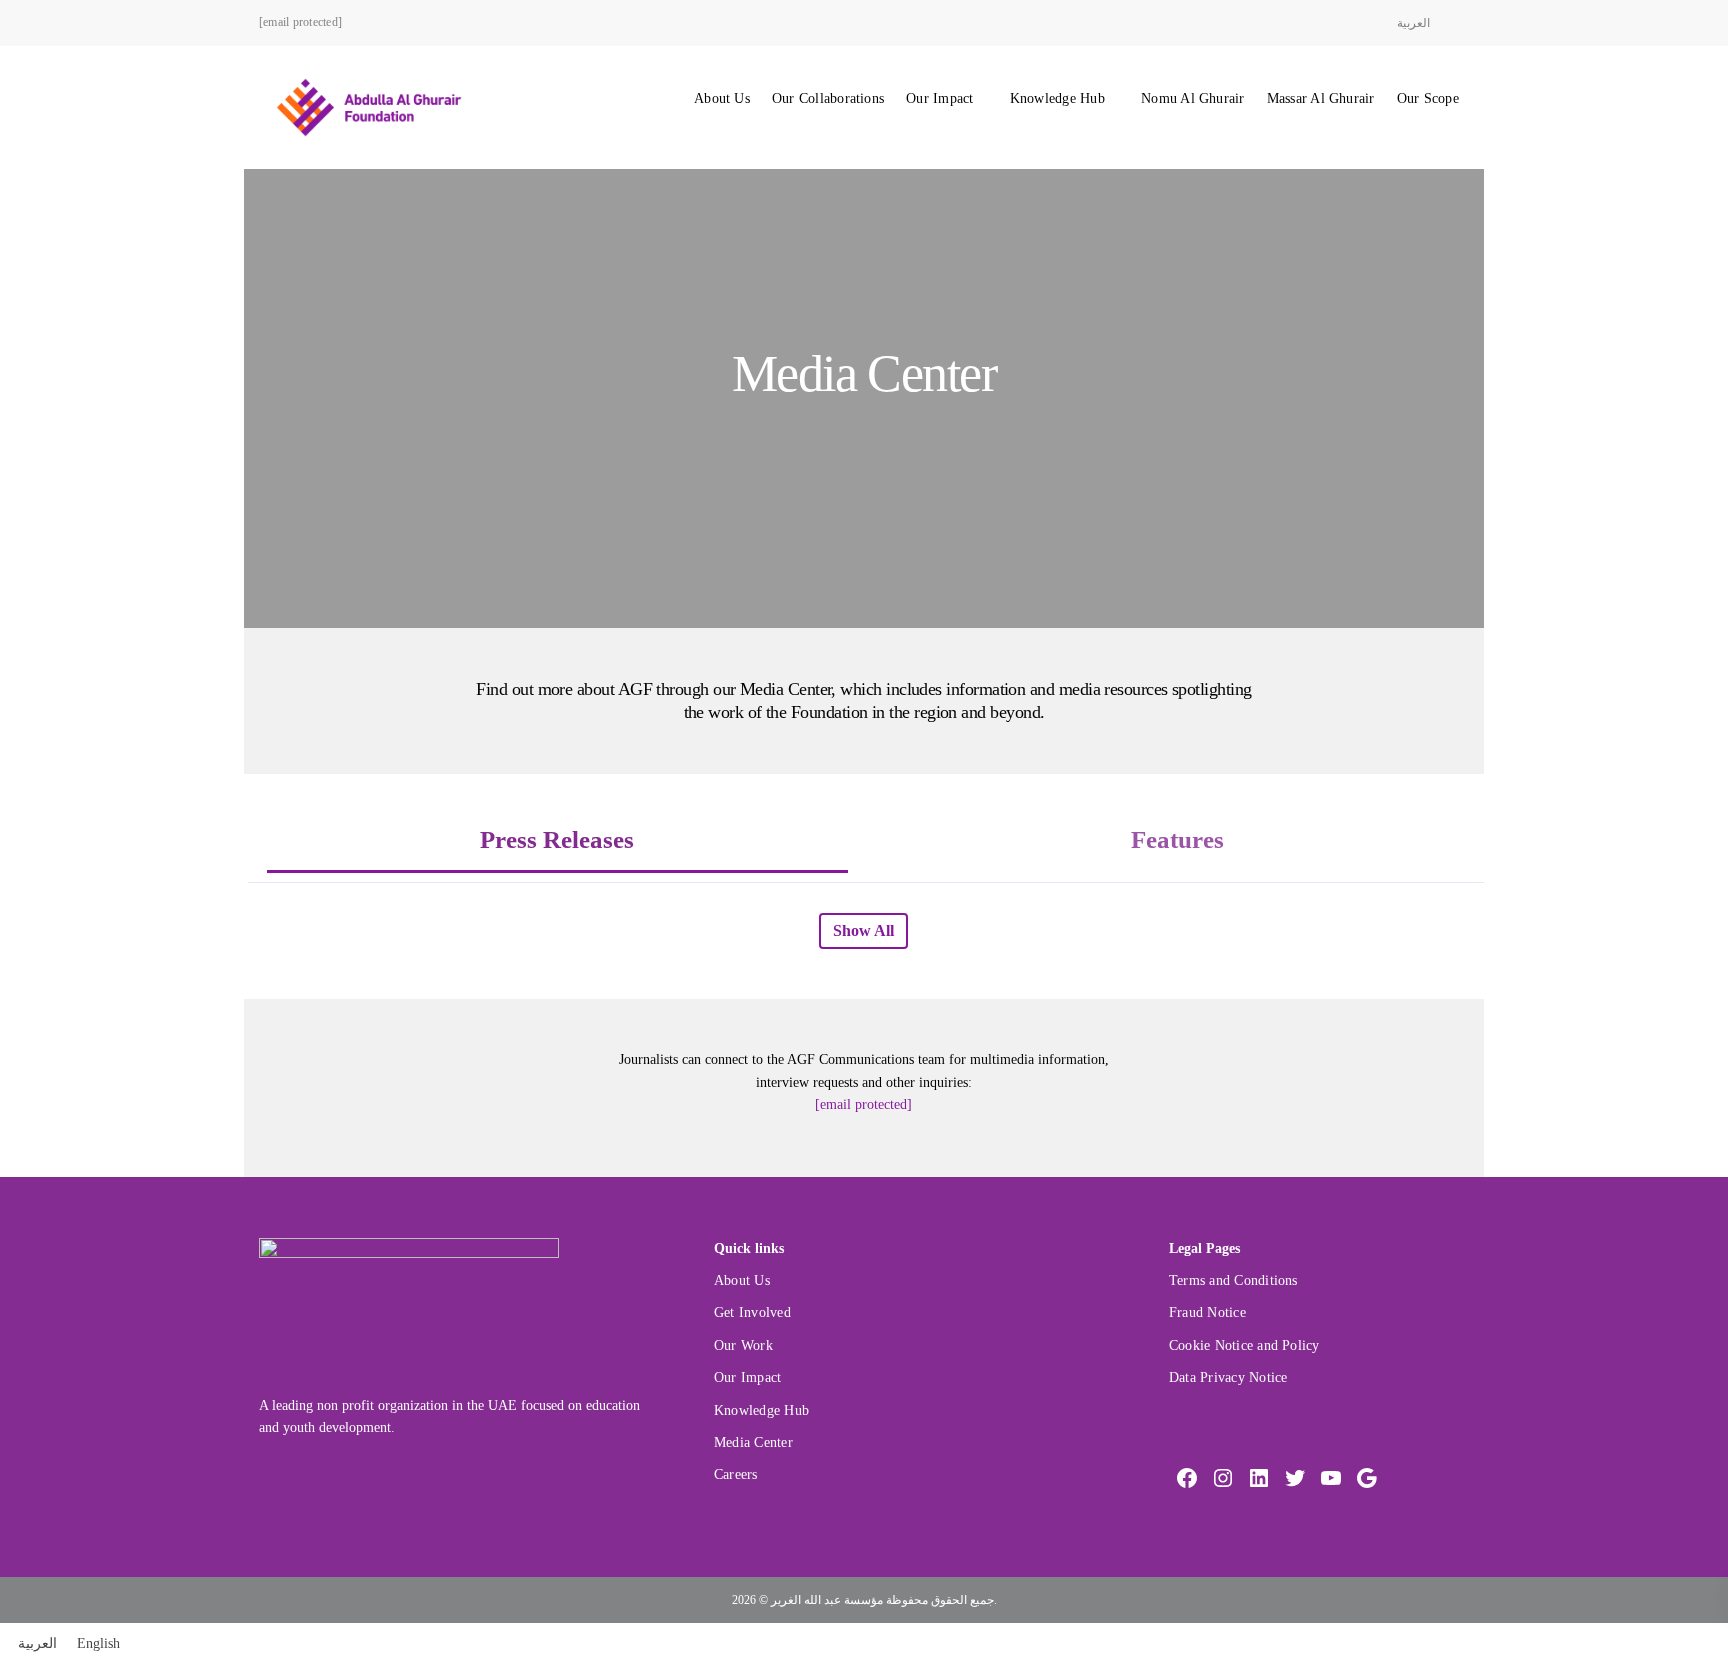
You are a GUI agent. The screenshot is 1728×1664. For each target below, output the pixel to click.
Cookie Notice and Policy (1244, 1345)
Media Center (753, 1442)
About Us (722, 98)
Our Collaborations (828, 98)
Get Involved (752, 1312)
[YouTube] (1331, 1478)
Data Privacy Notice (1228, 1377)
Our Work (743, 1345)
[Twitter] (1295, 1478)
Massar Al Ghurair (1321, 98)
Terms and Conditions (1233, 1280)
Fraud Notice (1207, 1312)
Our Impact (939, 98)
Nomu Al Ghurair (1193, 98)
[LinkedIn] (1259, 1478)
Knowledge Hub (1057, 98)
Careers (736, 1474)
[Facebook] (1187, 1478)
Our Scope (1428, 98)
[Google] (1367, 1478)
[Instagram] (1223, 1478)
